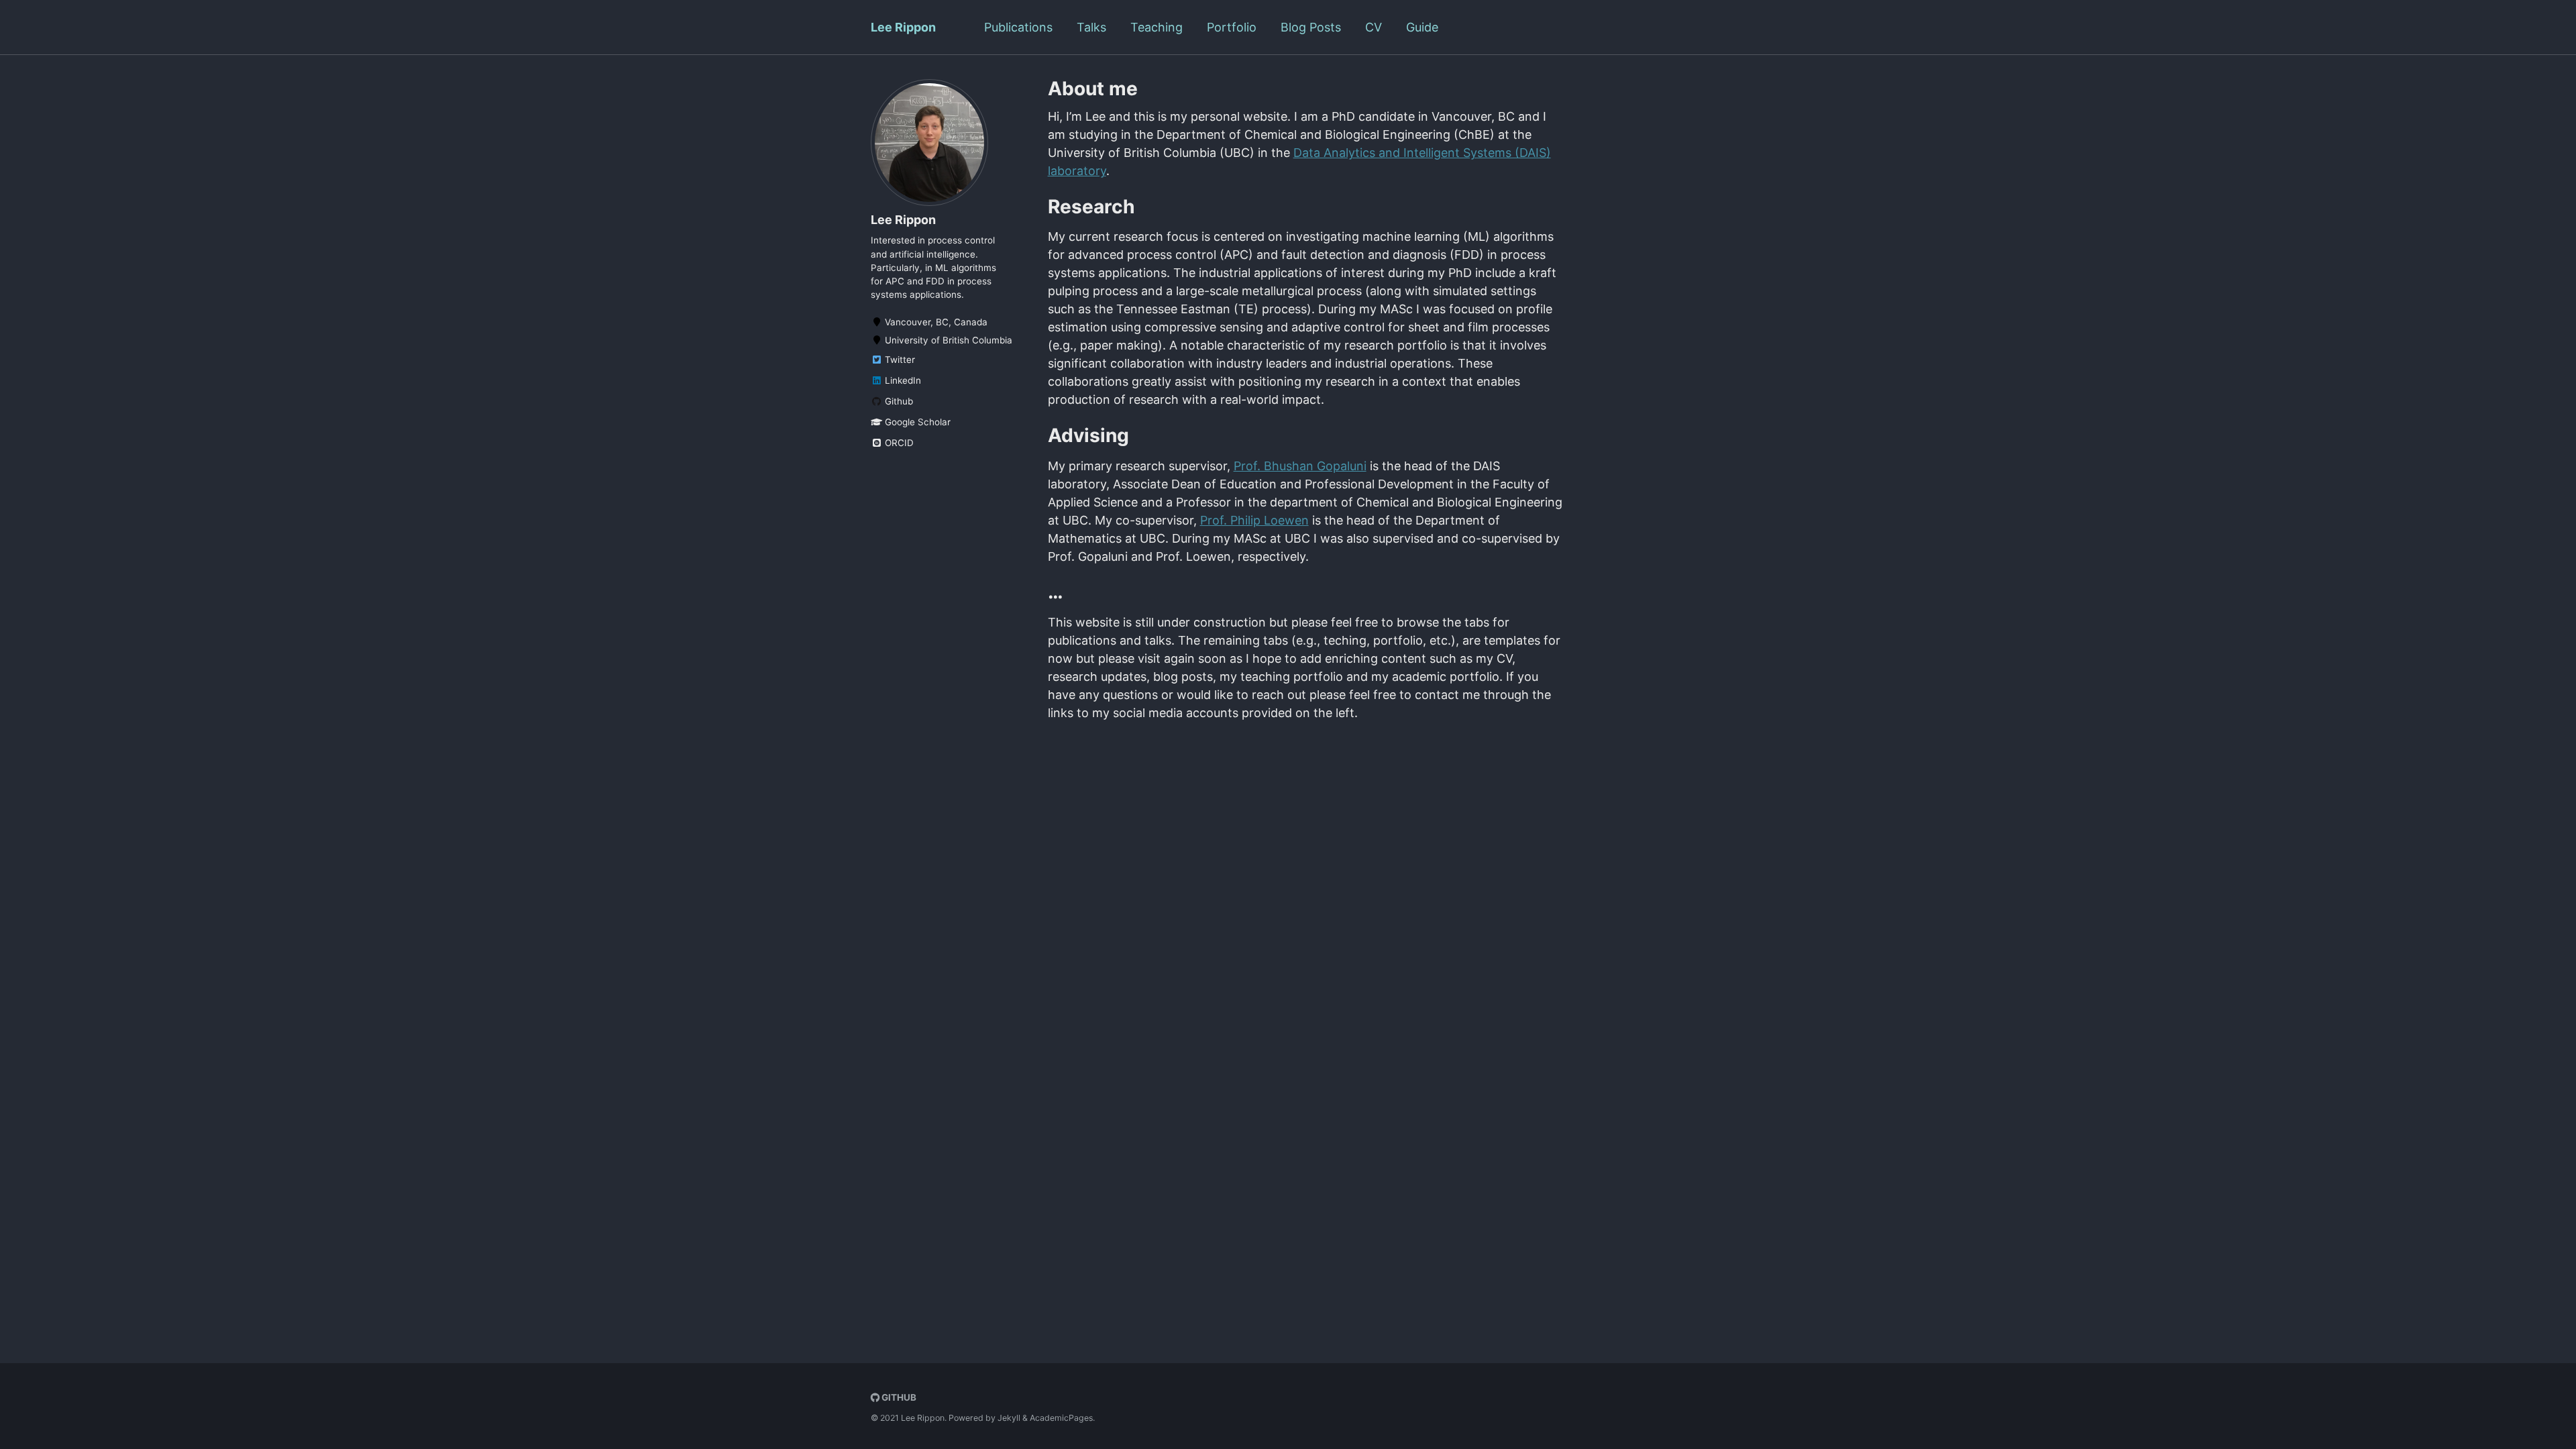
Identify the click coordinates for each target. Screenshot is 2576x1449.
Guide (1422, 27)
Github (898, 401)
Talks (1091, 27)
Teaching (1157, 27)
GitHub (898, 1397)
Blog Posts (1311, 27)
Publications (1018, 27)
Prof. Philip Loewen (1254, 520)
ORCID (898, 443)
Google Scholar (916, 422)
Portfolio (1232, 27)
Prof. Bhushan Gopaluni (1300, 466)
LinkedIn (902, 380)
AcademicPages (1061, 1418)
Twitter (899, 360)
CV (1374, 27)
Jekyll (1009, 1418)
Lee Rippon (903, 27)
